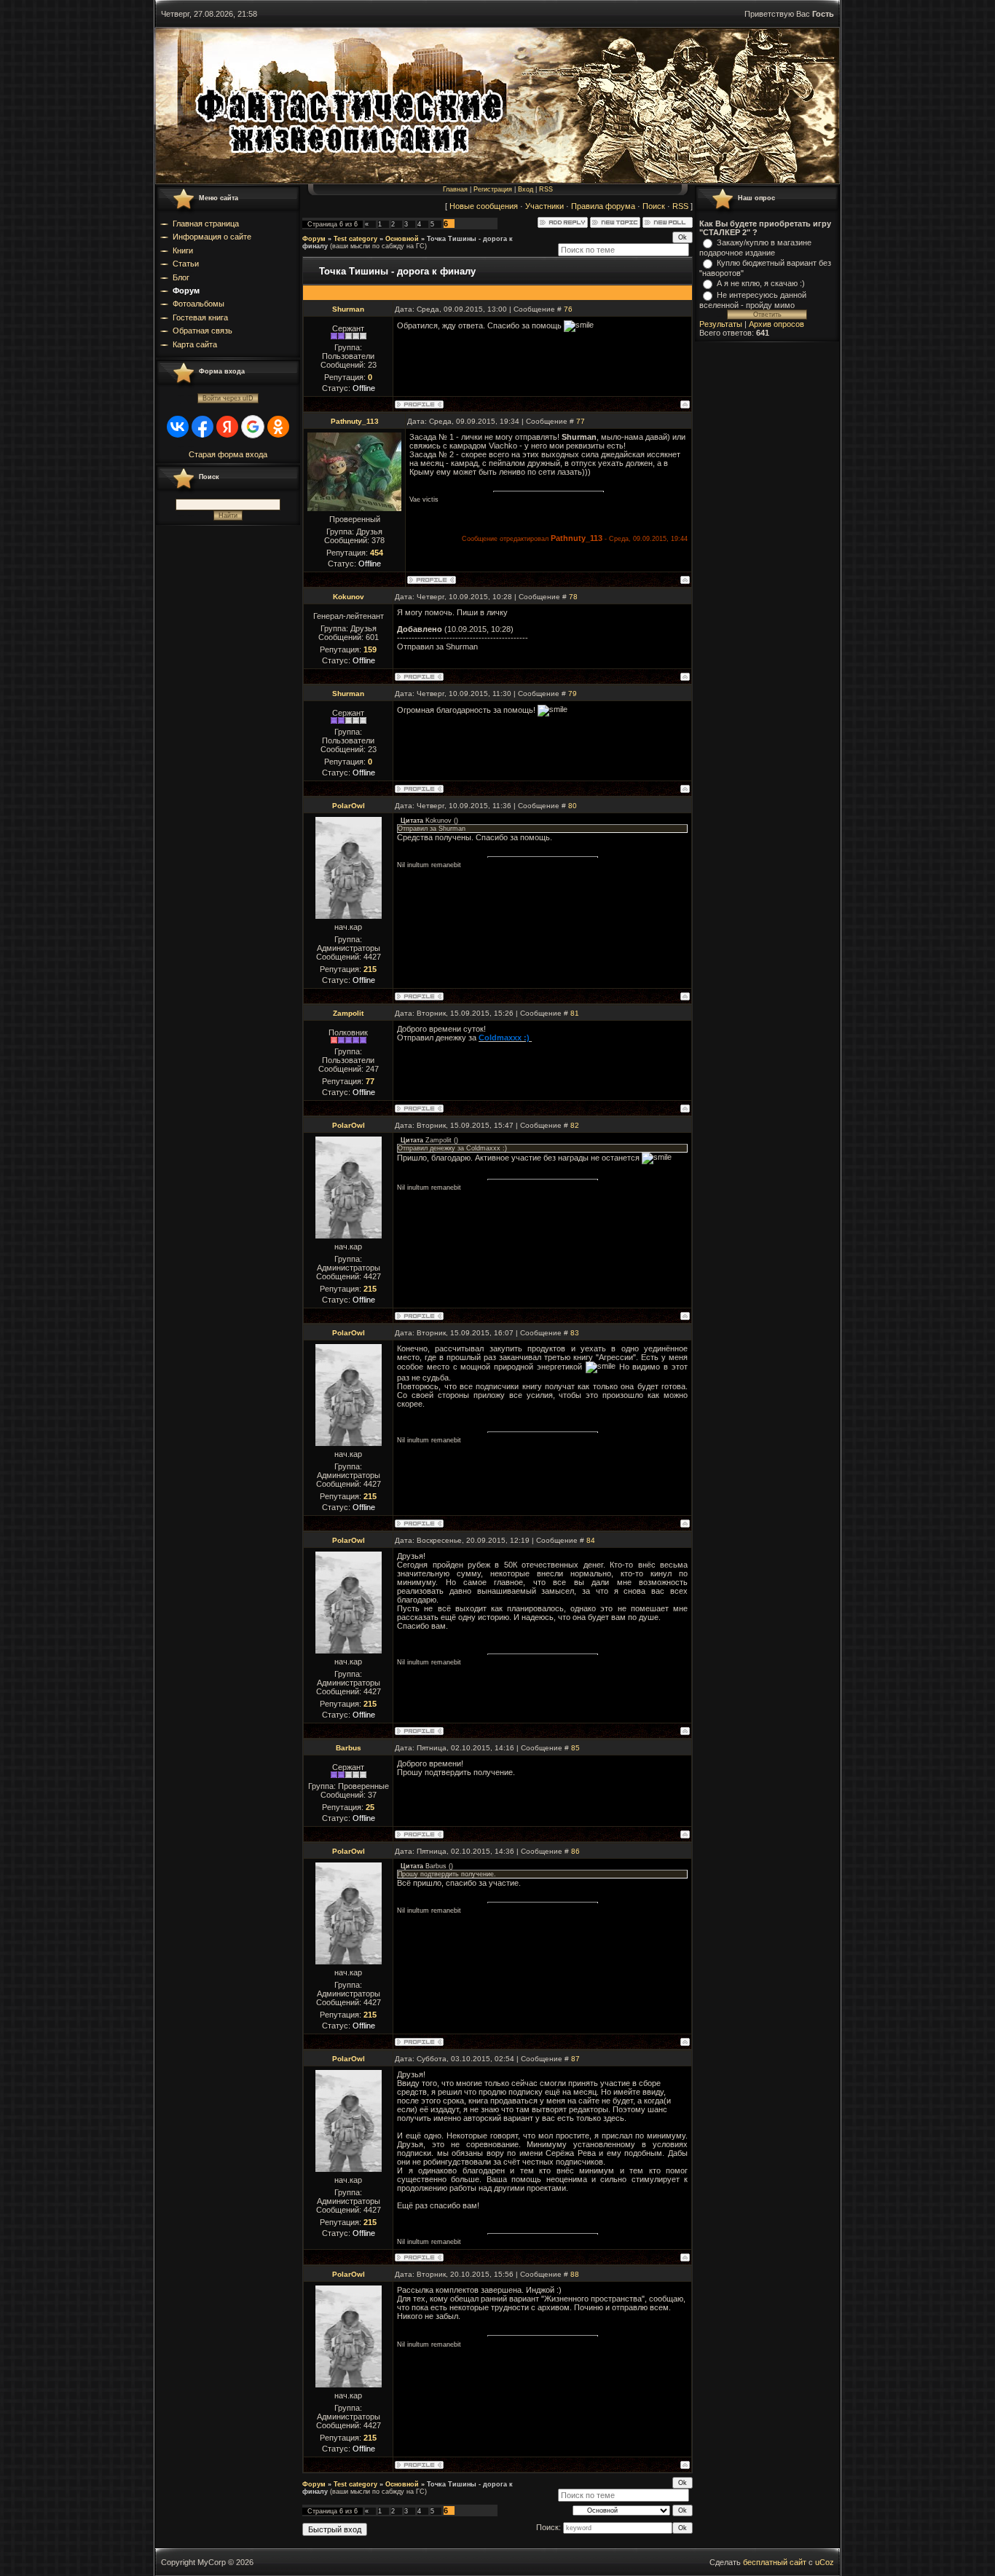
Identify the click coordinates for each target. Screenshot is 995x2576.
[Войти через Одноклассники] (278, 427)
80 (573, 806)
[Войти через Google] (253, 427)
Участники (544, 206)
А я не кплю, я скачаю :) (761, 283)
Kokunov (349, 597)
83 (575, 1333)
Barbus (349, 1748)
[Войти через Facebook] (202, 427)
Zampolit (348, 1013)
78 (573, 597)
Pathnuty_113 (355, 421)
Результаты (721, 324)
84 (591, 1540)
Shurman (348, 309)
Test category (355, 239)
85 (575, 1748)
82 (575, 1125)
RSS (546, 189)
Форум (314, 239)
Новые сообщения (484, 206)
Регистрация (493, 189)
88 (575, 2274)
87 (575, 2059)
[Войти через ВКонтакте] (178, 427)
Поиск (654, 206)
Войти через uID (228, 398)
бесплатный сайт (775, 2562)
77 (581, 421)
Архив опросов (776, 324)
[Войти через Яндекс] (227, 427)
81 (575, 1013)
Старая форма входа (228, 454)
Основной (402, 239)
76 (568, 309)
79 (573, 694)
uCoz (825, 2562)
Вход (526, 189)
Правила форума (603, 206)
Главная (455, 189)
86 (575, 1851)
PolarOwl (349, 806)
